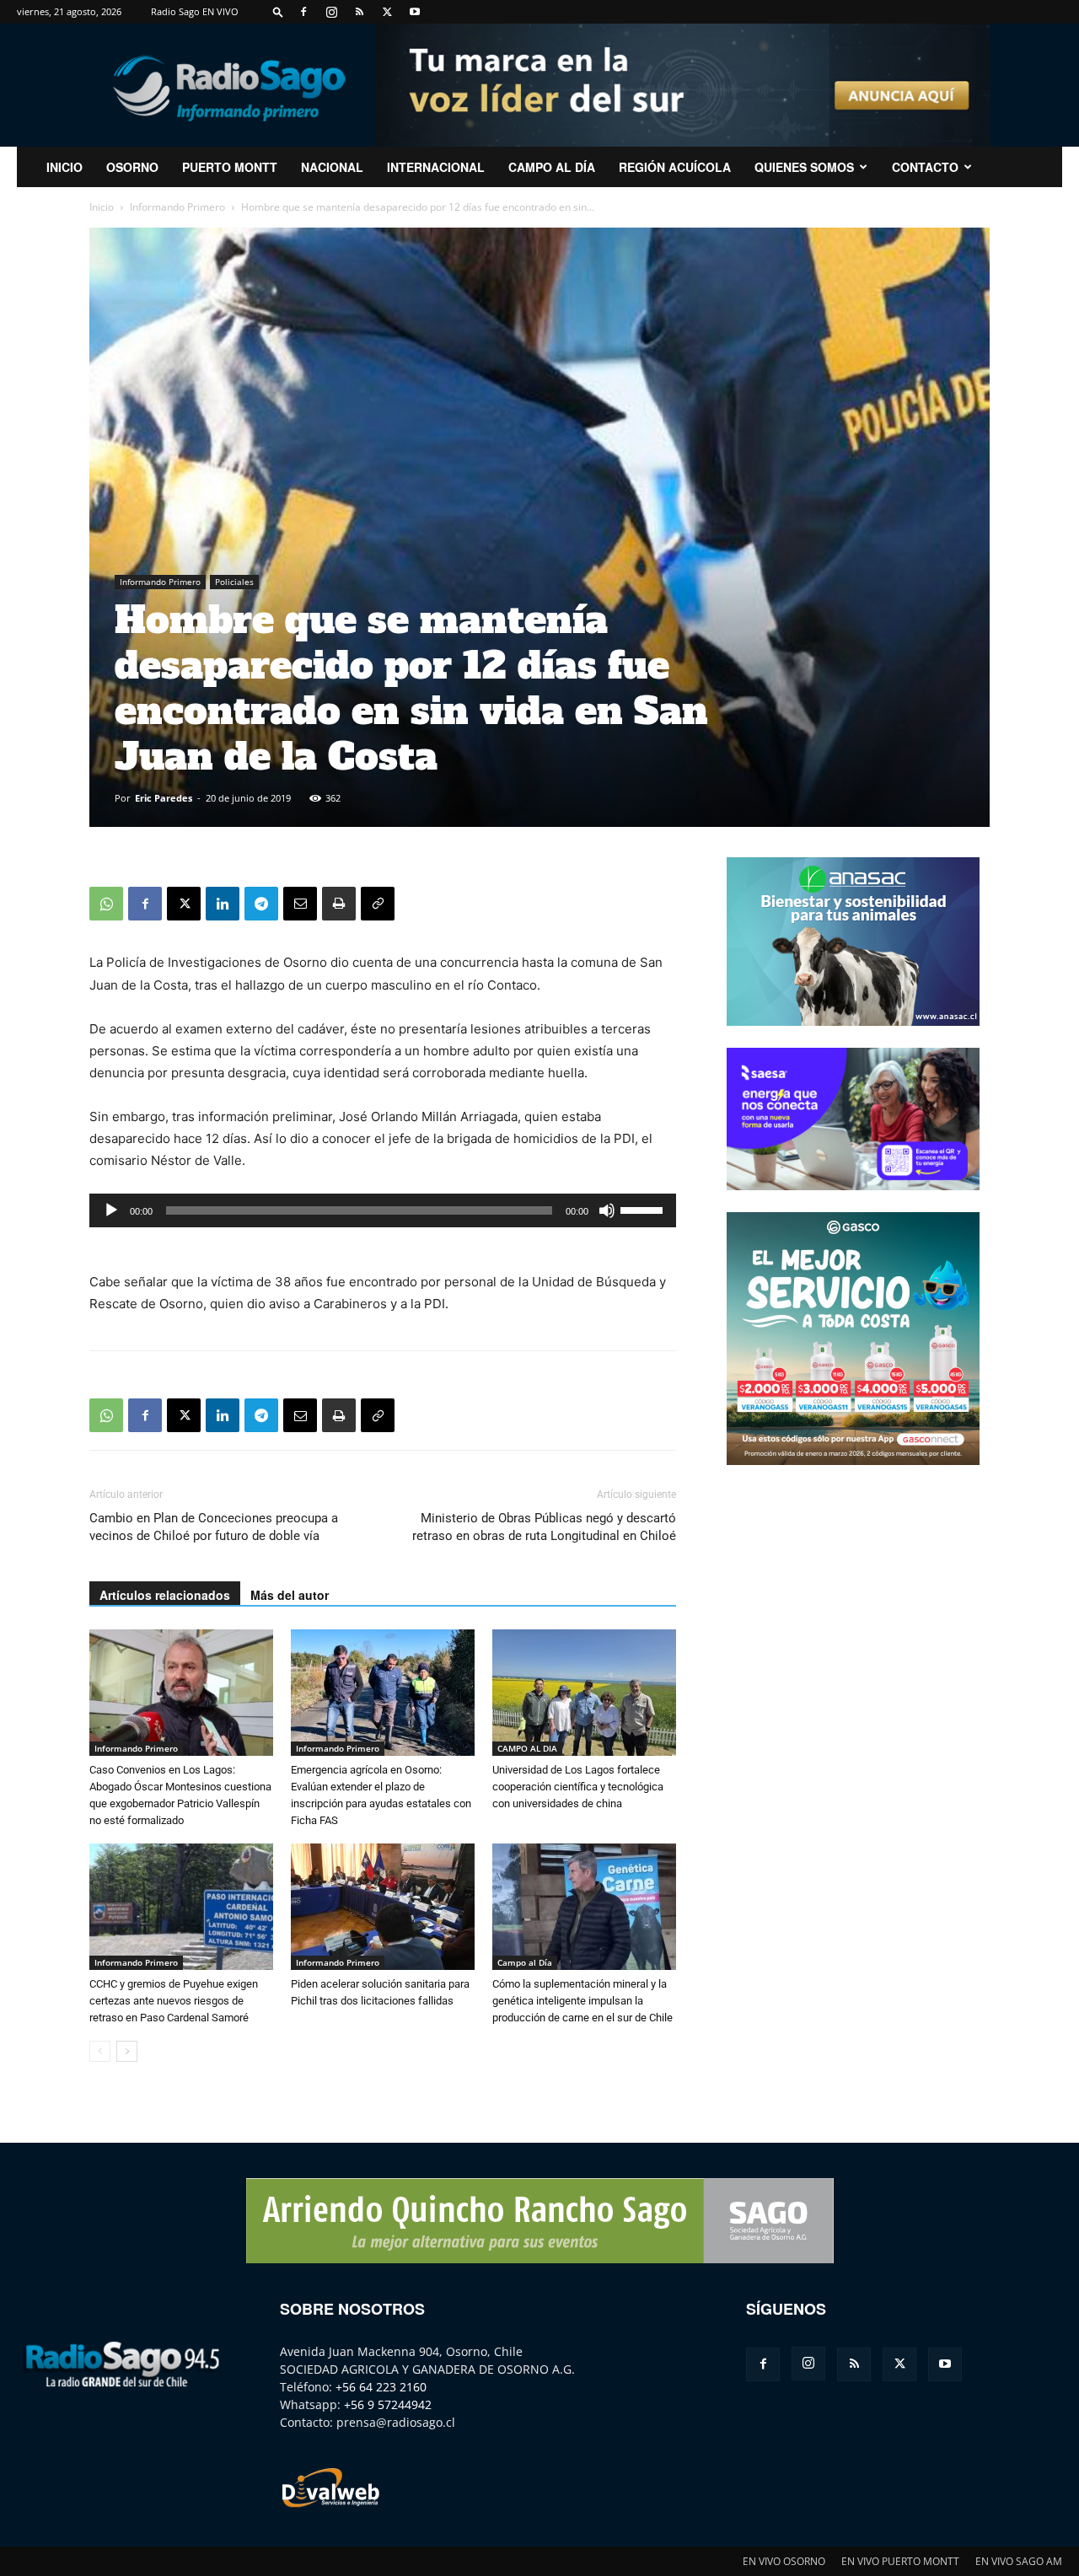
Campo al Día (552, 167)
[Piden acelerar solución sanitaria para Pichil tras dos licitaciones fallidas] (383, 1907)
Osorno (132, 167)
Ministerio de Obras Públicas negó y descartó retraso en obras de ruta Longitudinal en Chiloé (544, 1527)
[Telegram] (261, 904)
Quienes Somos (804, 167)
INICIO (64, 167)
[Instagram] (331, 12)
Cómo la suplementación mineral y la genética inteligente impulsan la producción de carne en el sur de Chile (582, 2001)
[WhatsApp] (106, 904)
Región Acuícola (675, 167)
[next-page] (127, 2051)
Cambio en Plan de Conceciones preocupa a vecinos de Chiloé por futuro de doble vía (214, 1527)
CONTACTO (925, 167)
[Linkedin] (223, 904)
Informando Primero (177, 207)
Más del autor (290, 1595)
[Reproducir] (111, 1210)
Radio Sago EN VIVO (195, 11)
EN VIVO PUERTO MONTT (900, 2561)
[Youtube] (415, 12)
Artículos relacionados (165, 1595)
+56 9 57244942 (388, 2404)
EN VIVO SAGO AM (1019, 2561)
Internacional (436, 167)
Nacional (332, 167)
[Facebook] (303, 12)
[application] (383, 1210)
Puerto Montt (230, 167)
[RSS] (359, 12)
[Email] (300, 904)
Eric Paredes (164, 798)
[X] (387, 12)
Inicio (102, 207)
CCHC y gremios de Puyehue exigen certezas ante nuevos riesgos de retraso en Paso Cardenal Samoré (174, 2001)
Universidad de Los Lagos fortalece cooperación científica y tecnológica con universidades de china (578, 1787)
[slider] (644, 1209)
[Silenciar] (607, 1210)
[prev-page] (100, 2051)
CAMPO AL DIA (527, 1748)
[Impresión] (339, 904)
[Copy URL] (378, 904)
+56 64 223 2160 (381, 2387)
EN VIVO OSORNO (784, 2561)
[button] (278, 11)
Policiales (234, 582)
